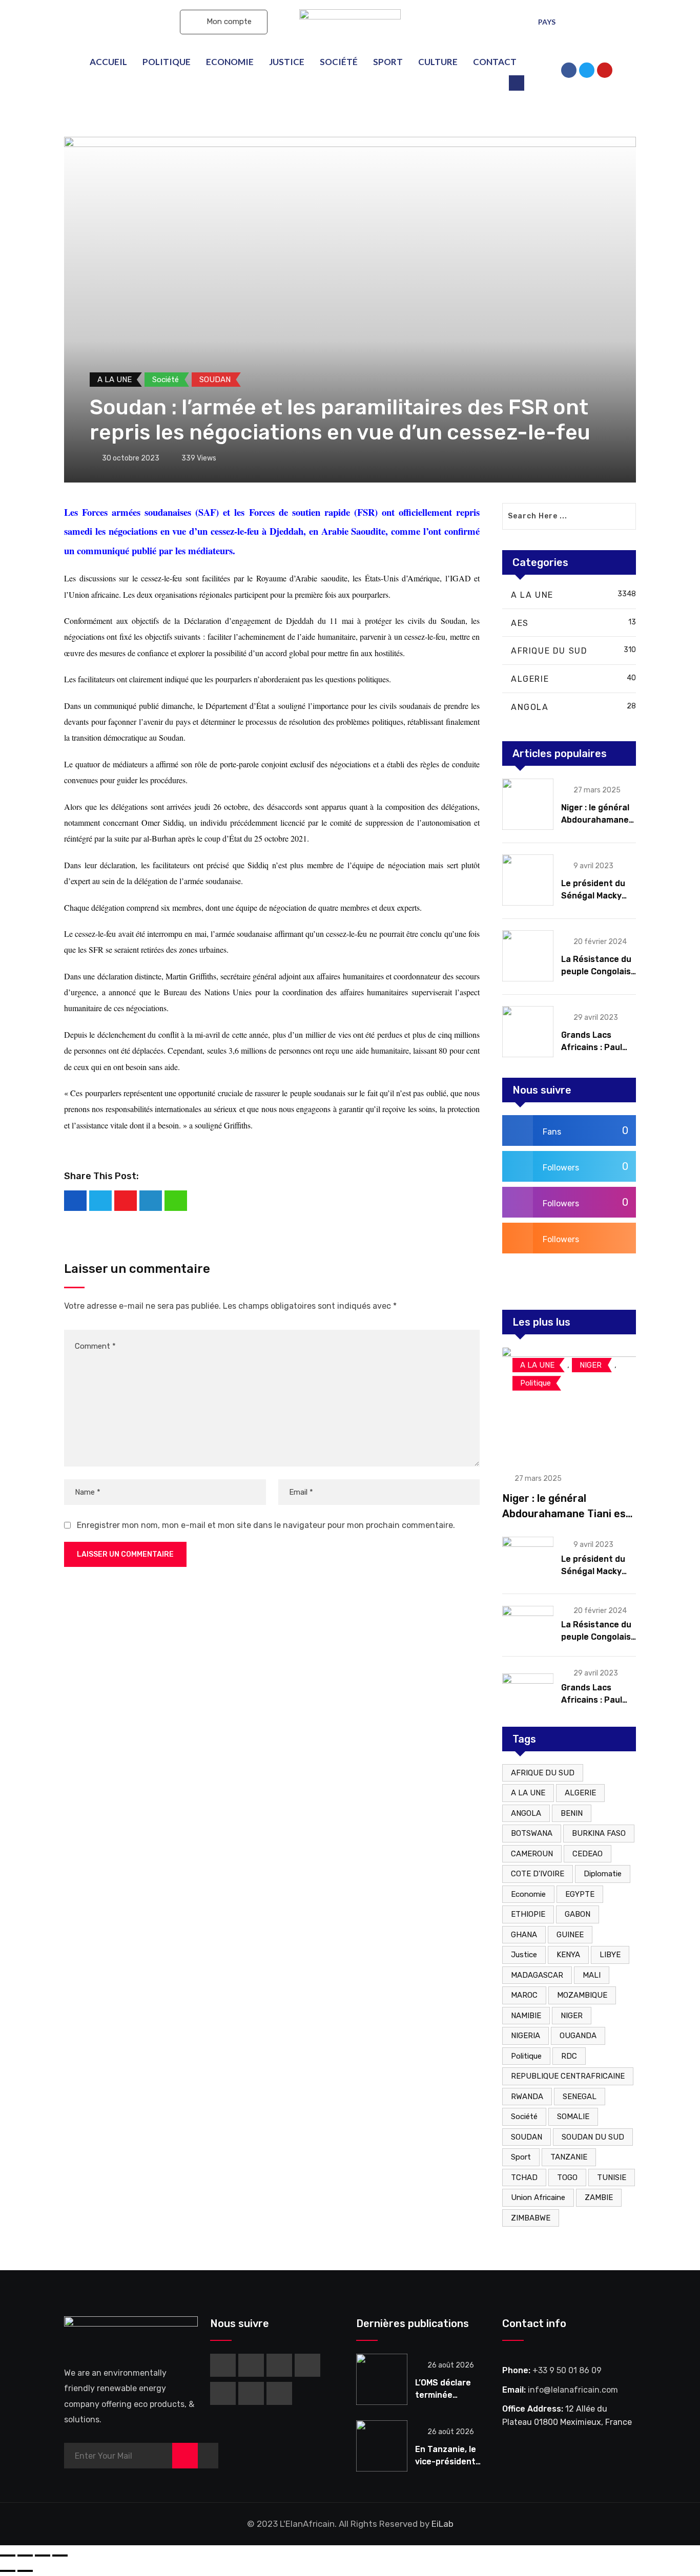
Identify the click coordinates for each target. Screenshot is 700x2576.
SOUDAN (527, 2137)
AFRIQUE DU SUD (543, 1773)
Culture (438, 62)
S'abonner (121, 22)
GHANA (524, 1935)
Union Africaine (538, 2197)
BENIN (572, 1813)
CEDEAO (588, 1854)
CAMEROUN (532, 1854)
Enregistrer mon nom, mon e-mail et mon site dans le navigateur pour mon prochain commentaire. (266, 1525)
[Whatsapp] (176, 1201)
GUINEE (570, 1935)
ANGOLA (526, 1813)
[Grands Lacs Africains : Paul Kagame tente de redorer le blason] (528, 1032)
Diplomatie (603, 1874)
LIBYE (610, 1955)
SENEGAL (580, 2097)
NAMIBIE (526, 2016)
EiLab (442, 2524)
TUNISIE (612, 2177)
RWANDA (527, 2097)
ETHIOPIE (528, 1914)
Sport (388, 62)
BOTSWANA (532, 1833)
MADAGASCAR (537, 1975)
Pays (547, 22)
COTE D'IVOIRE (538, 1874)
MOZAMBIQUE (582, 1995)
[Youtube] (126, 1201)
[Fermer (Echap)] (8, 2556)
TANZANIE (569, 2157)
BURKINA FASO (599, 1833)
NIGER (572, 2016)
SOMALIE (573, 2117)
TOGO (567, 2177)
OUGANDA (578, 2036)
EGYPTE (580, 1894)
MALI (592, 1975)
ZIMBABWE (531, 2218)
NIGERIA (526, 2036)
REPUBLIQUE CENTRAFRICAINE (568, 2076)
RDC (569, 2056)
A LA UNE (528, 1793)
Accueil (108, 62)
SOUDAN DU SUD (593, 2137)
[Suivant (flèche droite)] (25, 2571)
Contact (495, 62)
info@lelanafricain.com (573, 2390)
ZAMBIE (599, 2197)
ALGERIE (580, 1793)
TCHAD (524, 2177)
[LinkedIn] (151, 1201)
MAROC (524, 1995)
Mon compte (228, 22)
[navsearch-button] (517, 83)
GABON (578, 1914)
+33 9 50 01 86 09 (567, 2370)
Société (339, 62)
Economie (230, 62)
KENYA (568, 1955)
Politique (167, 62)
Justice (287, 62)
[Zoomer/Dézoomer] (60, 2556)
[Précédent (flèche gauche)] (8, 2571)
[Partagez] (25, 2556)
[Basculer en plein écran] (43, 2556)
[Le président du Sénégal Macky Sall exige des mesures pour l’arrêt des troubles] (528, 880)
